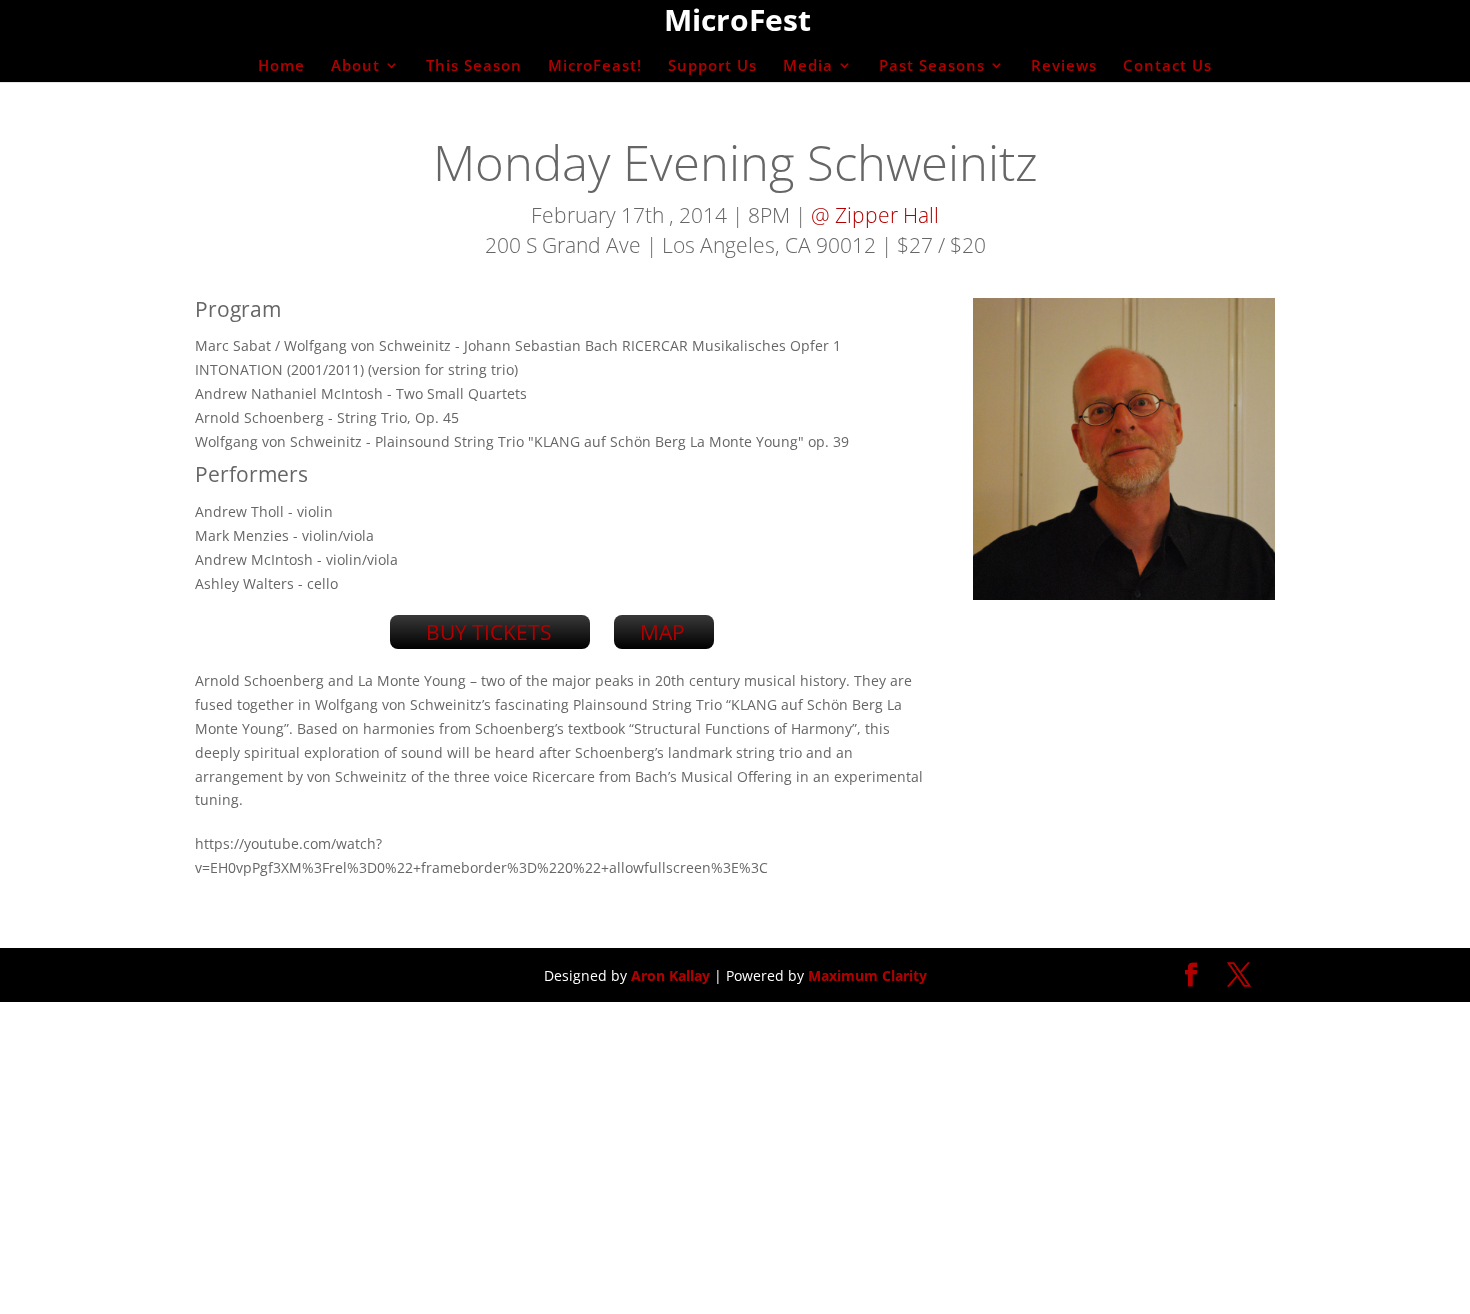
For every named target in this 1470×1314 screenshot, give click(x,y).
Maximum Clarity (867, 975)
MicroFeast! (595, 66)
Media (808, 66)
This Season (474, 66)
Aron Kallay (670, 975)
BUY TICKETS (489, 632)
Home (281, 66)
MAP (662, 632)
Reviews (1064, 66)
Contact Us (1167, 66)
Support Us (712, 66)
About (355, 66)
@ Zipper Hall (875, 215)
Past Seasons (932, 66)
